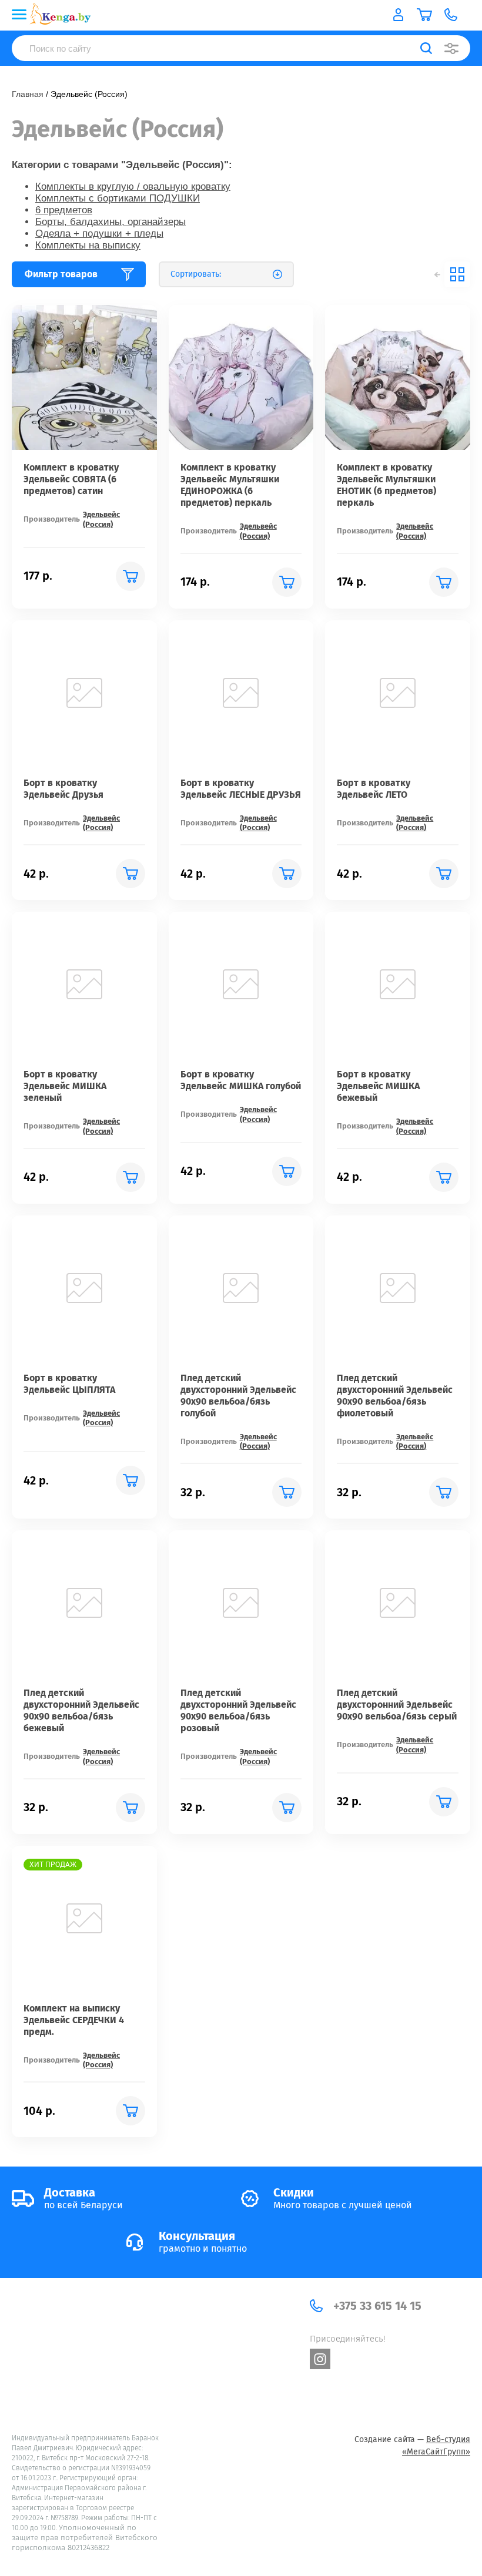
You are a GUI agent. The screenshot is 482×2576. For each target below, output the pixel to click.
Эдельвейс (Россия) (101, 519)
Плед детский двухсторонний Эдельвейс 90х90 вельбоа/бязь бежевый (81, 1710)
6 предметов (64, 210)
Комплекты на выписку (88, 245)
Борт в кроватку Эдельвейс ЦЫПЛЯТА (69, 1384)
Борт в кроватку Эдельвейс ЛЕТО (374, 789)
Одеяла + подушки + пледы (99, 234)
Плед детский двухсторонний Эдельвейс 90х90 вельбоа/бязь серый (397, 1705)
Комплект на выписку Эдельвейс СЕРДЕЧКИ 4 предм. (74, 2020)
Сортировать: (196, 274)
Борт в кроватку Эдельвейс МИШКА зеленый (65, 1086)
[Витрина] (457, 274)
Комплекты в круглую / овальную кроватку (133, 187)
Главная (28, 94)
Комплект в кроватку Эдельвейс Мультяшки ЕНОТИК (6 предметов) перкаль (386, 485)
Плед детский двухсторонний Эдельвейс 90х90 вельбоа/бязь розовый (238, 1710)
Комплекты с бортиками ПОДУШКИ (118, 198)
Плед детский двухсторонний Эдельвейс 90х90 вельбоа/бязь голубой (238, 1396)
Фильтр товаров (61, 274)
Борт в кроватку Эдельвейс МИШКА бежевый (378, 1086)
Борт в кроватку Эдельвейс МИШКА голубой (241, 1080)
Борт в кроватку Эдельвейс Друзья (63, 789)
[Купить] (130, 576)
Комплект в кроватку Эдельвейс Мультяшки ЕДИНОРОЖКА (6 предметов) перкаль (230, 485)
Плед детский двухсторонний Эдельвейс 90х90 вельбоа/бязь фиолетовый (395, 1396)
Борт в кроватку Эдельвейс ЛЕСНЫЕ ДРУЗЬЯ (241, 789)
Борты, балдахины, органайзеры (111, 222)
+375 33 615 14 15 (377, 2306)
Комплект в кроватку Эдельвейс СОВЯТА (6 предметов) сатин (71, 479)
